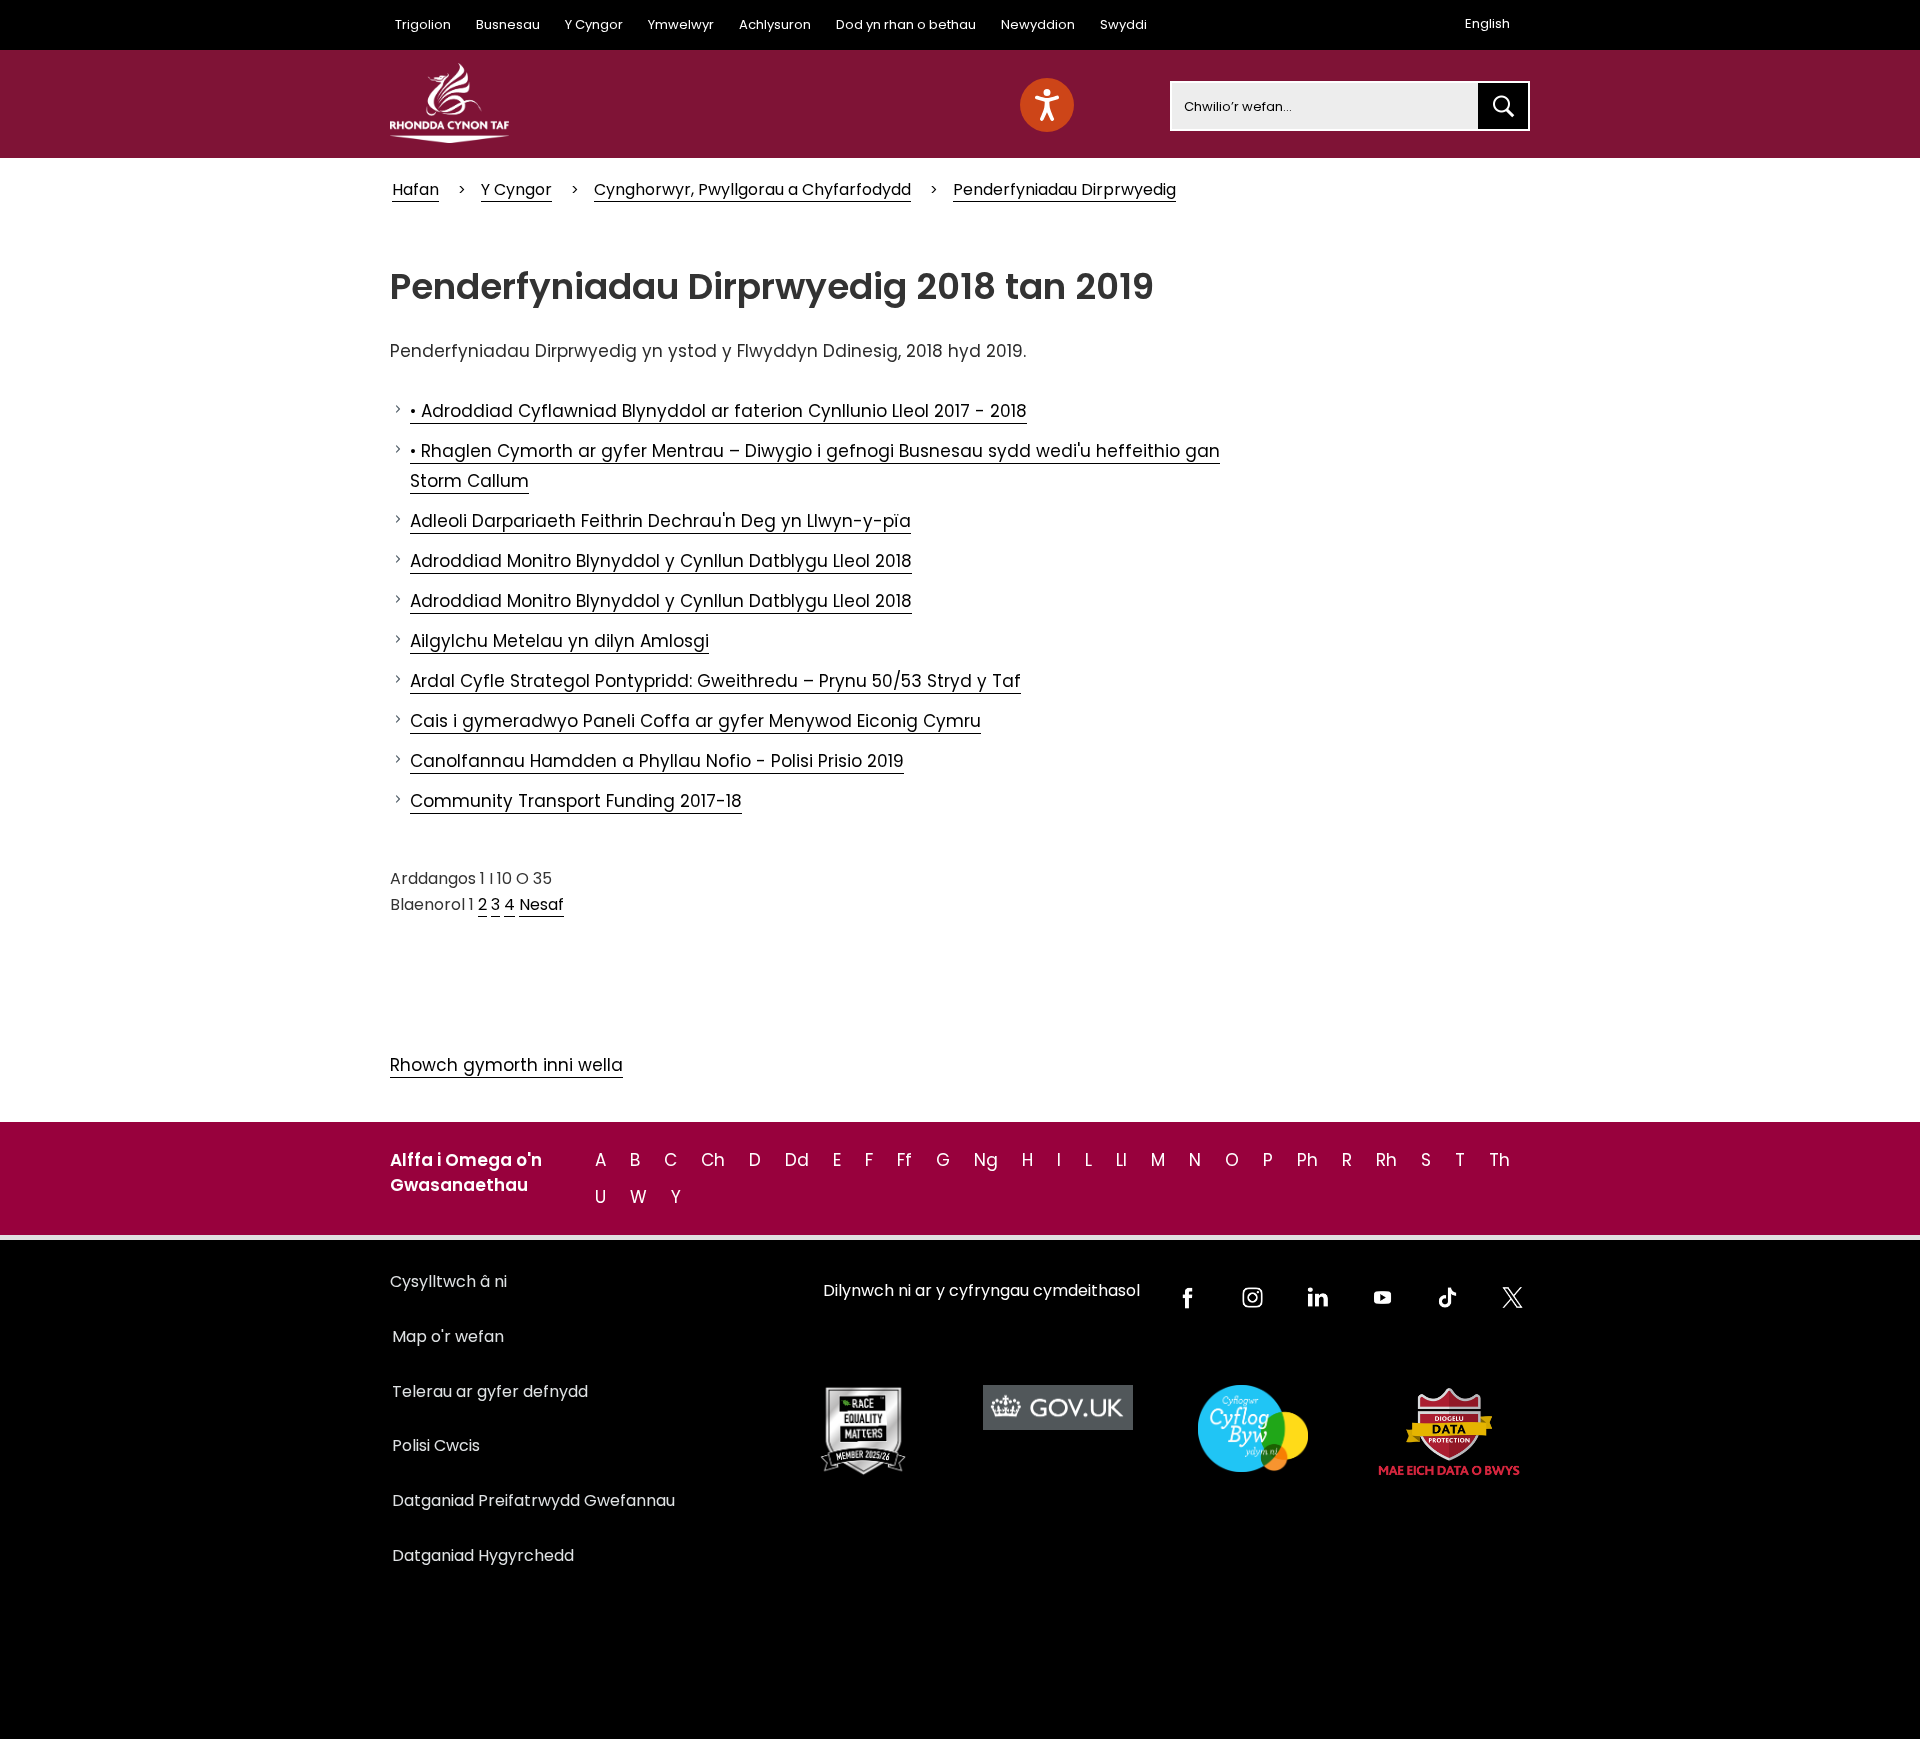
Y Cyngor (594, 24)
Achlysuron (775, 24)
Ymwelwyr (681, 24)
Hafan (415, 189)
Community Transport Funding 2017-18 (576, 801)
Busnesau (508, 24)
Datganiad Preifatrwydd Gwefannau (533, 1500)
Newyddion (1038, 24)
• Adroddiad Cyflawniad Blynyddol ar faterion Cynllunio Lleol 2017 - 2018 (718, 411)
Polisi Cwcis (436, 1445)
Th (1499, 1160)
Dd (797, 1160)
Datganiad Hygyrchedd (483, 1555)
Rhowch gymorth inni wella (506, 1065)
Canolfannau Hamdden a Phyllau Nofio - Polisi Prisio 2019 (657, 761)
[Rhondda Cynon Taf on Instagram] (1252, 1297)
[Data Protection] (1447, 1431)
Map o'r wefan (448, 1336)
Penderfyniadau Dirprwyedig (1064, 189)
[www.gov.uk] (862, 1431)
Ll (1121, 1160)
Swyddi (1123, 24)
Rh (1386, 1160)
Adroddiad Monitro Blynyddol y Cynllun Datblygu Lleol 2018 (661, 561)
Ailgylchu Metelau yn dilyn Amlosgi (559, 641)
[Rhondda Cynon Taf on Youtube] (1382, 1297)
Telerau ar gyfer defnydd (490, 1391)
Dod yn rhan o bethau (906, 24)
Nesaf (541, 904)
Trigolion (423, 24)
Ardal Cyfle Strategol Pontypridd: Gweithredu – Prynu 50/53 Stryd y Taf (715, 681)
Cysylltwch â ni (448, 1281)
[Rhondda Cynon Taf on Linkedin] (1317, 1297)
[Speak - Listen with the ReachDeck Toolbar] (1047, 105)
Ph (1307, 1160)
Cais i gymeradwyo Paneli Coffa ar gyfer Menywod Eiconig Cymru (695, 721)
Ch (713, 1160)
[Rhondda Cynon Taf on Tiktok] (1447, 1297)
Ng (986, 1160)
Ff (904, 1160)
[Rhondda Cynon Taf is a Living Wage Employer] (1252, 1428)
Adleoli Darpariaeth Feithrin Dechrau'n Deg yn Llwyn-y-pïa (660, 521)
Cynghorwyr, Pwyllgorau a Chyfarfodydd (752, 189)
